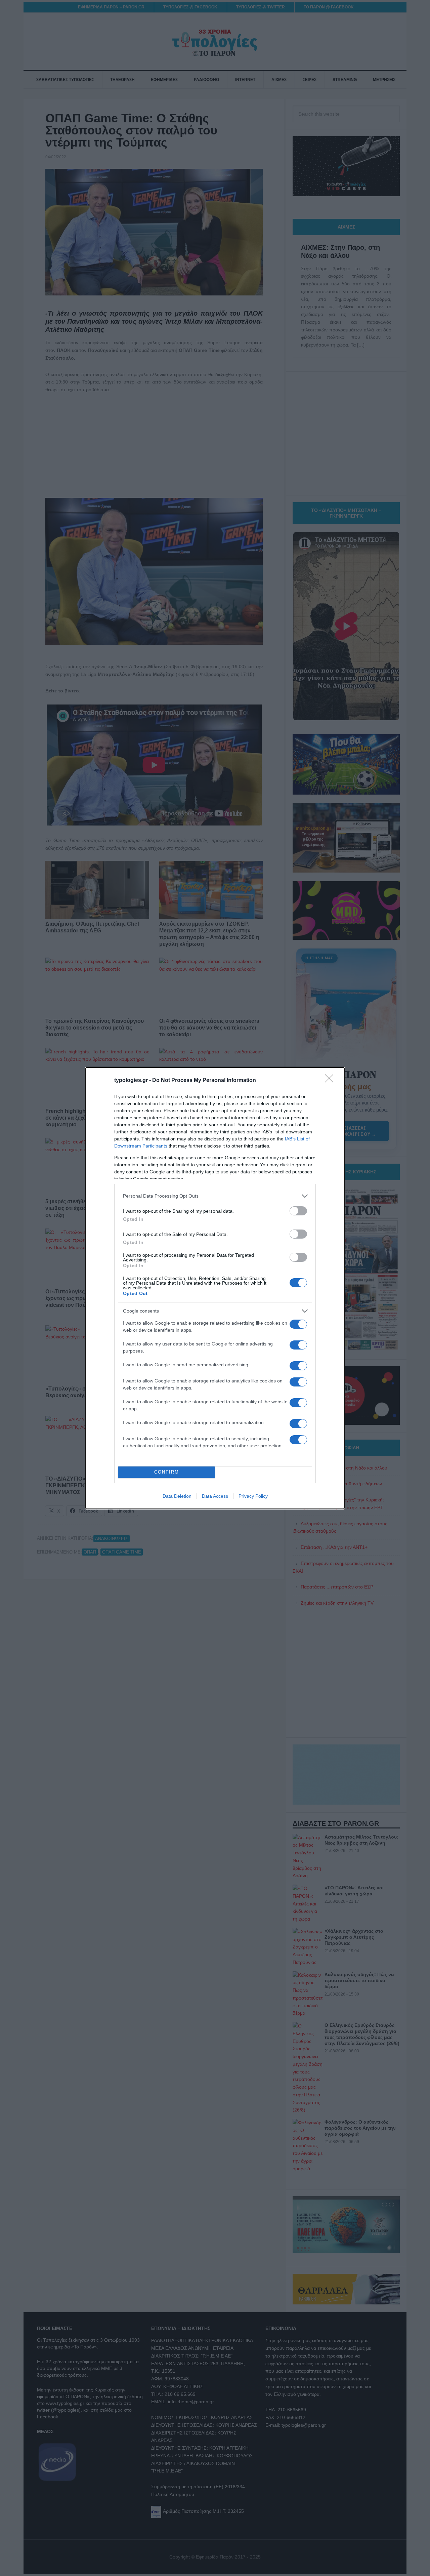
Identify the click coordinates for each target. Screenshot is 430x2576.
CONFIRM (167, 1472)
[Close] (331, 1081)
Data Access (215, 1496)
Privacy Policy (253, 1496)
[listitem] (215, 1196)
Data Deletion (177, 1496)
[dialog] (215, 1288)
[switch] (298, 1211)
